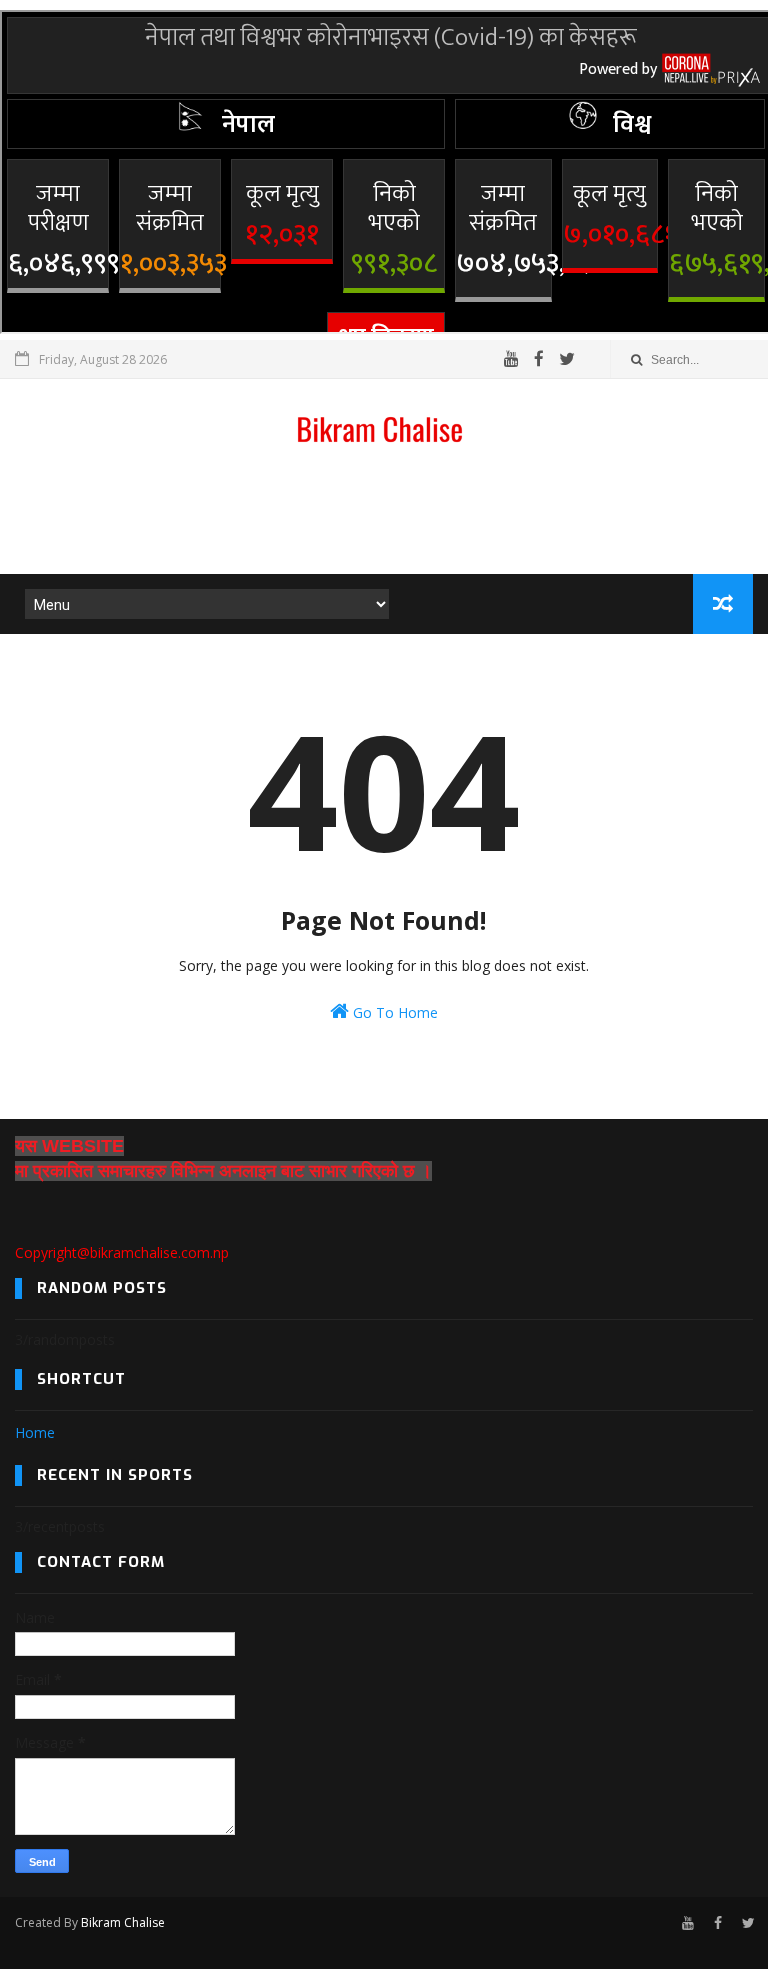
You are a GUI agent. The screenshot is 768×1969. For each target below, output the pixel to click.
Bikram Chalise (123, 1922)
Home (35, 1432)
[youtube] (511, 359)
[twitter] (567, 359)
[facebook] (539, 359)
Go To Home (393, 1012)
